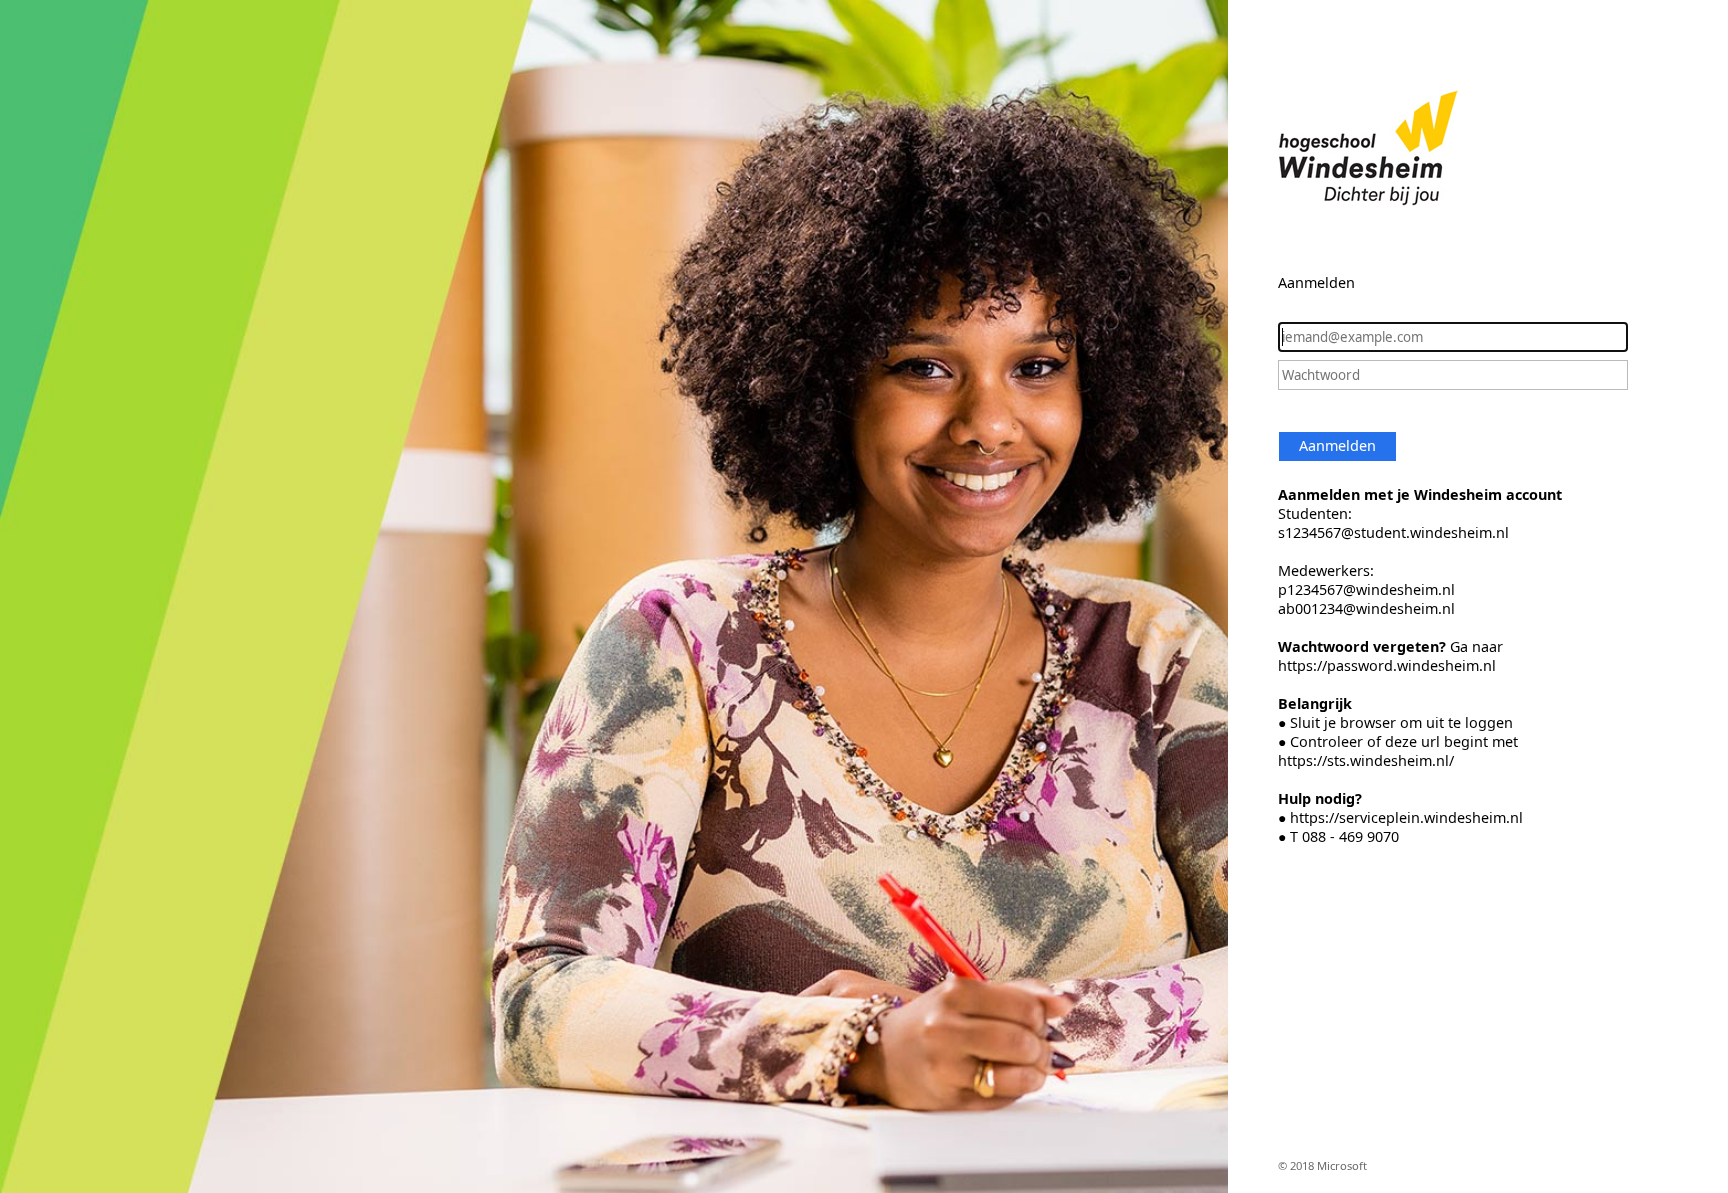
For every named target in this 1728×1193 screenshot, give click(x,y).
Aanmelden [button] (1337, 445)
